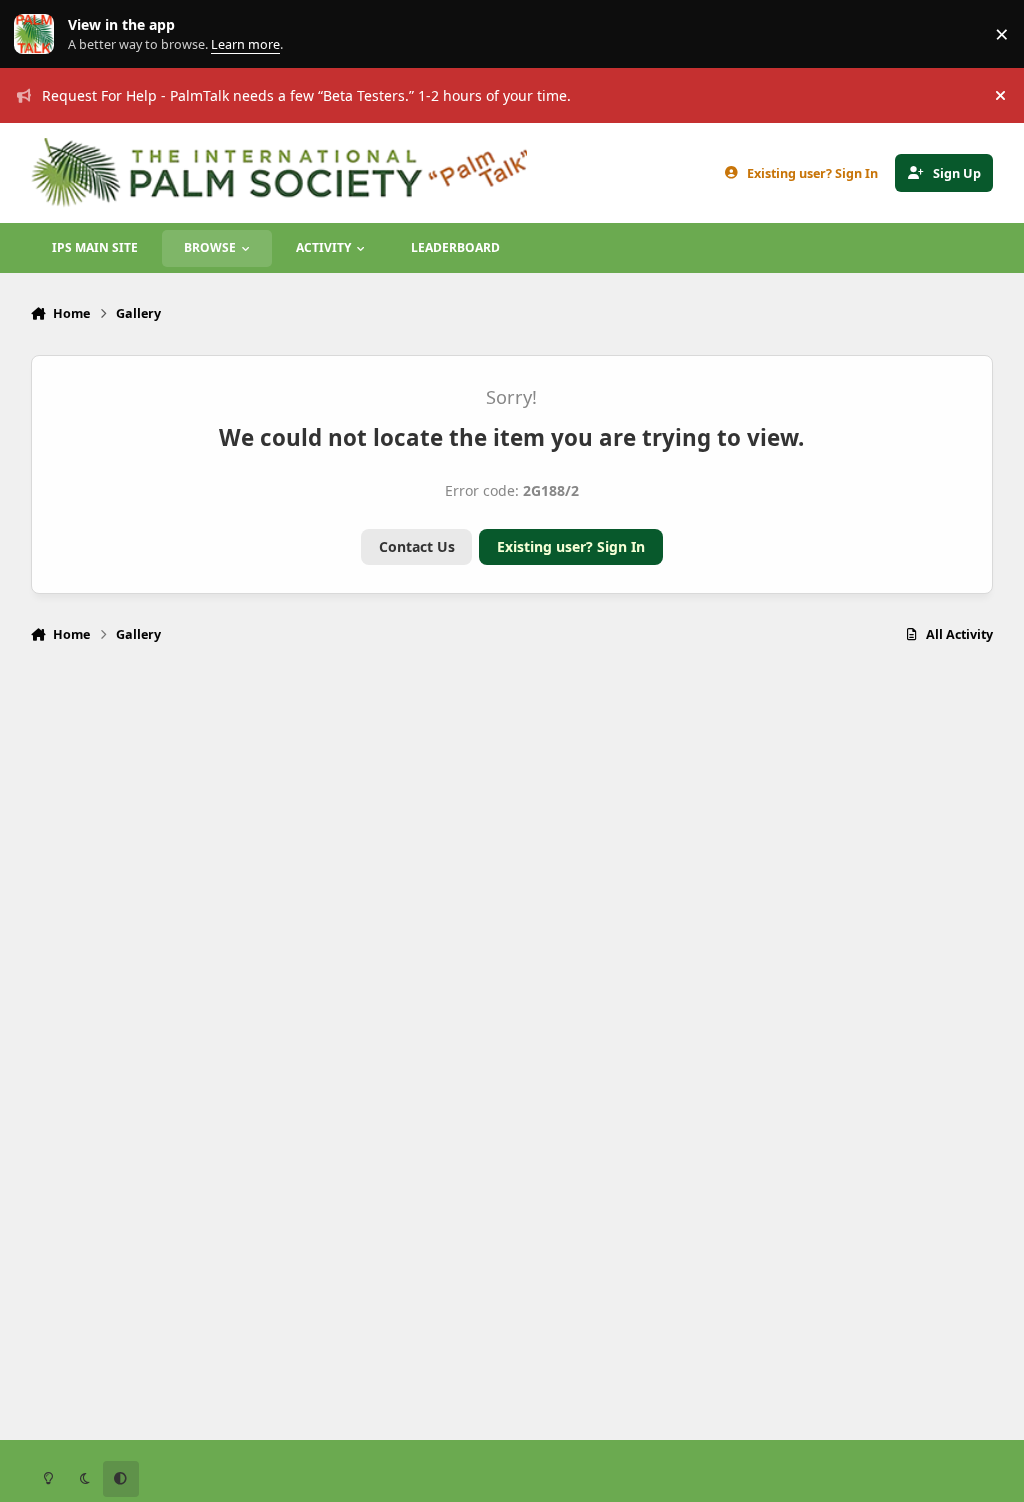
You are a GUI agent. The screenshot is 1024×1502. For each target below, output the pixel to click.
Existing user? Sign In (571, 546)
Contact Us (417, 546)
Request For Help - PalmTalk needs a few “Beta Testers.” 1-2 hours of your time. (306, 95)
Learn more (38, 34)
